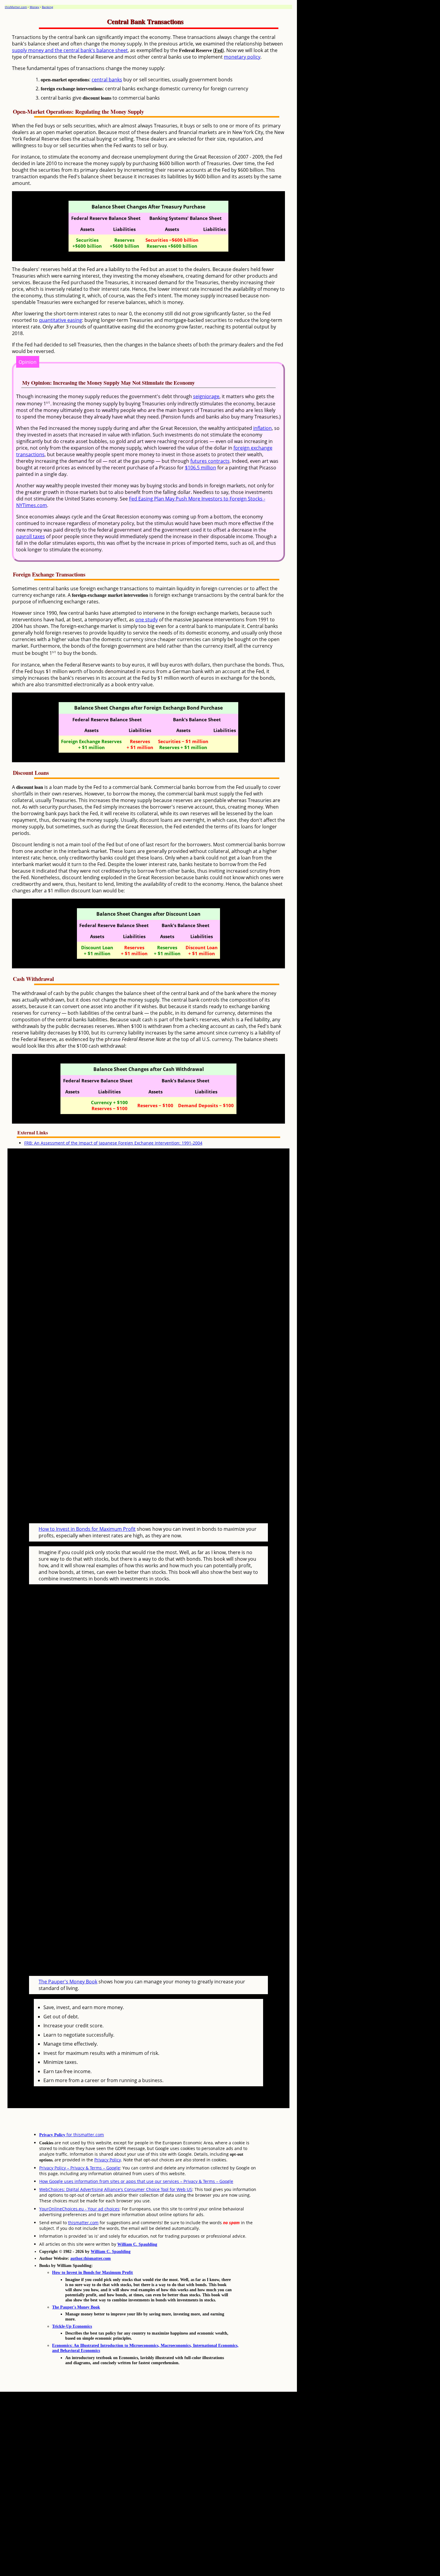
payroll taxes (31, 536)
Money (34, 7)
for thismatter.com (72, 2135)
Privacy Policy (108, 2160)
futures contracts (210, 461)
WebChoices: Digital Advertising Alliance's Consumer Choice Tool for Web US (116, 2189)
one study (147, 620)
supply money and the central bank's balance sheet (70, 50)
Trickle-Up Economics (72, 2326)
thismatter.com (83, 2223)
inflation (263, 428)
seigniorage (206, 396)
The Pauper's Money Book (68, 1982)
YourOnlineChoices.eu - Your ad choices (79, 2209)
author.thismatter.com (91, 2258)
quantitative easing (60, 320)
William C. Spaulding (137, 2244)
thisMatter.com (16, 7)
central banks (107, 80)
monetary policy (242, 57)
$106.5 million (201, 468)
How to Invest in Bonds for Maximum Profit (87, 1529)
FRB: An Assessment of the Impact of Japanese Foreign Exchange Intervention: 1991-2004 (113, 1143)
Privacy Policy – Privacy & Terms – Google (80, 2168)
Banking (47, 7)
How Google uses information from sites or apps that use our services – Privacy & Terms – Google (136, 2181)
